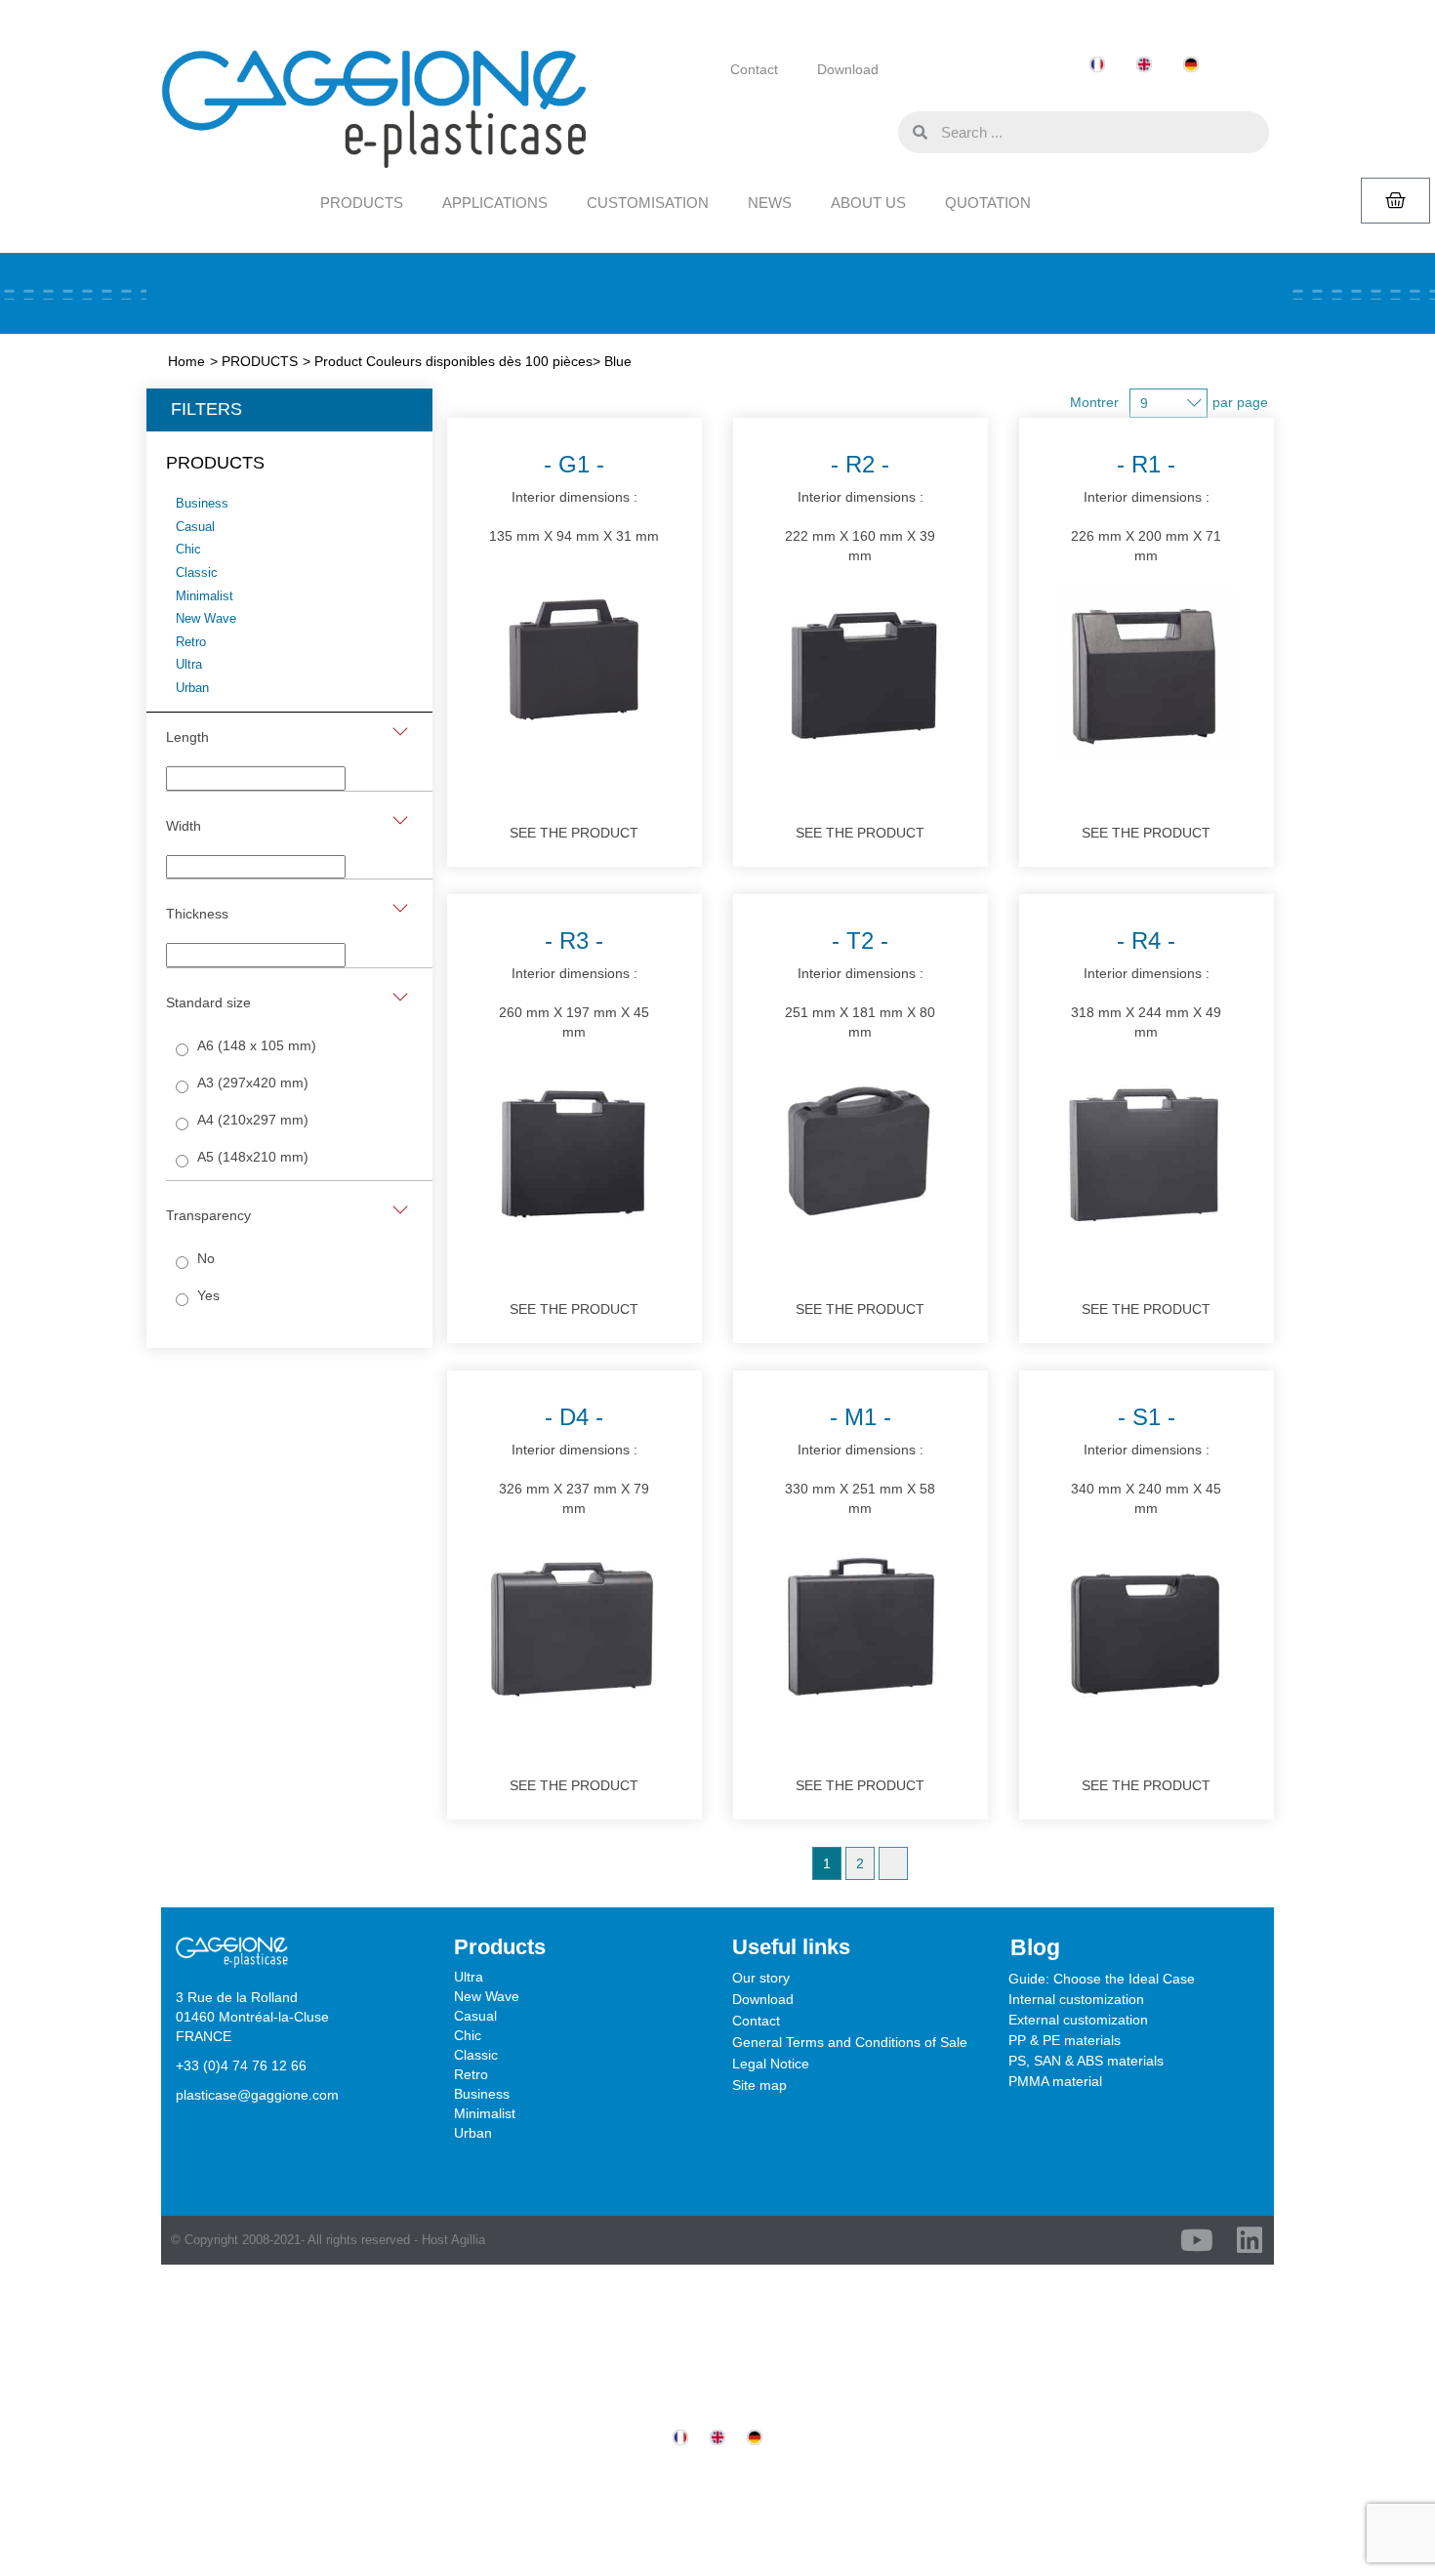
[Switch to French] (1097, 65)
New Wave (487, 1996)
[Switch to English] (1144, 65)
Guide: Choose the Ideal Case (1102, 1979)
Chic (468, 2035)
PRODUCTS (362, 203)
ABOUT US (868, 203)
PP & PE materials (1065, 2040)
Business (482, 2094)
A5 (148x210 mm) (253, 1157)
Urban (473, 2133)
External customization (1078, 2020)
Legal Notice (771, 2064)
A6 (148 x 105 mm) (257, 1045)
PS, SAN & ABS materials (1086, 2061)
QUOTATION (988, 203)
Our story (761, 1978)
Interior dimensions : (574, 497)
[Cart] (1395, 201)
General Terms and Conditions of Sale (850, 2042)
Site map (759, 2085)
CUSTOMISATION (648, 203)
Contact (754, 69)
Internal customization (1076, 1999)
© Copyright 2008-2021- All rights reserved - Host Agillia (328, 2240)
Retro (471, 2074)
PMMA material (1055, 2081)
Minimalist (485, 2113)
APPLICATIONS (495, 203)
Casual (475, 2016)
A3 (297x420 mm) (253, 1083)
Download (848, 69)
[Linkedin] (1250, 2240)
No (206, 1258)
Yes (208, 1295)
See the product (574, 833)
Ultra (469, 1977)
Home (186, 361)
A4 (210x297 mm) (253, 1120)
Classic (476, 2055)
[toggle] (400, 732)
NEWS (770, 203)
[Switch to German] (1191, 65)
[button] (879, 131)
